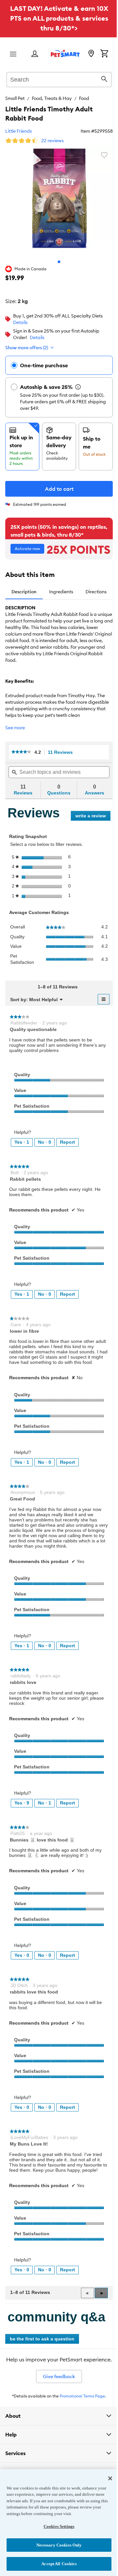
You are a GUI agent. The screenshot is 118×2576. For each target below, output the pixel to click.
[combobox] (59, 79)
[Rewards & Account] (35, 54)
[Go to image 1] (59, 262)
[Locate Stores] (91, 54)
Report (68, 1142)
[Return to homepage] (65, 53)
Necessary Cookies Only (57, 2545)
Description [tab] (24, 592)
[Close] (105, 2478)
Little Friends (19, 131)
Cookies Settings (56, 2526)
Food (84, 98)
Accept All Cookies (57, 2564)
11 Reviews (62, 752)
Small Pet (15, 98)
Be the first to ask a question (42, 2339)
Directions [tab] (96, 592)
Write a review (93, 817)
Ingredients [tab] (61, 592)
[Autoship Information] (78, 387)
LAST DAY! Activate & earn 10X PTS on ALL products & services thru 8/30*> (59, 18)
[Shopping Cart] (104, 54)
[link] (21, 752)
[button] (101, 2293)
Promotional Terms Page (82, 2396)
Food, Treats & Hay (52, 98)
